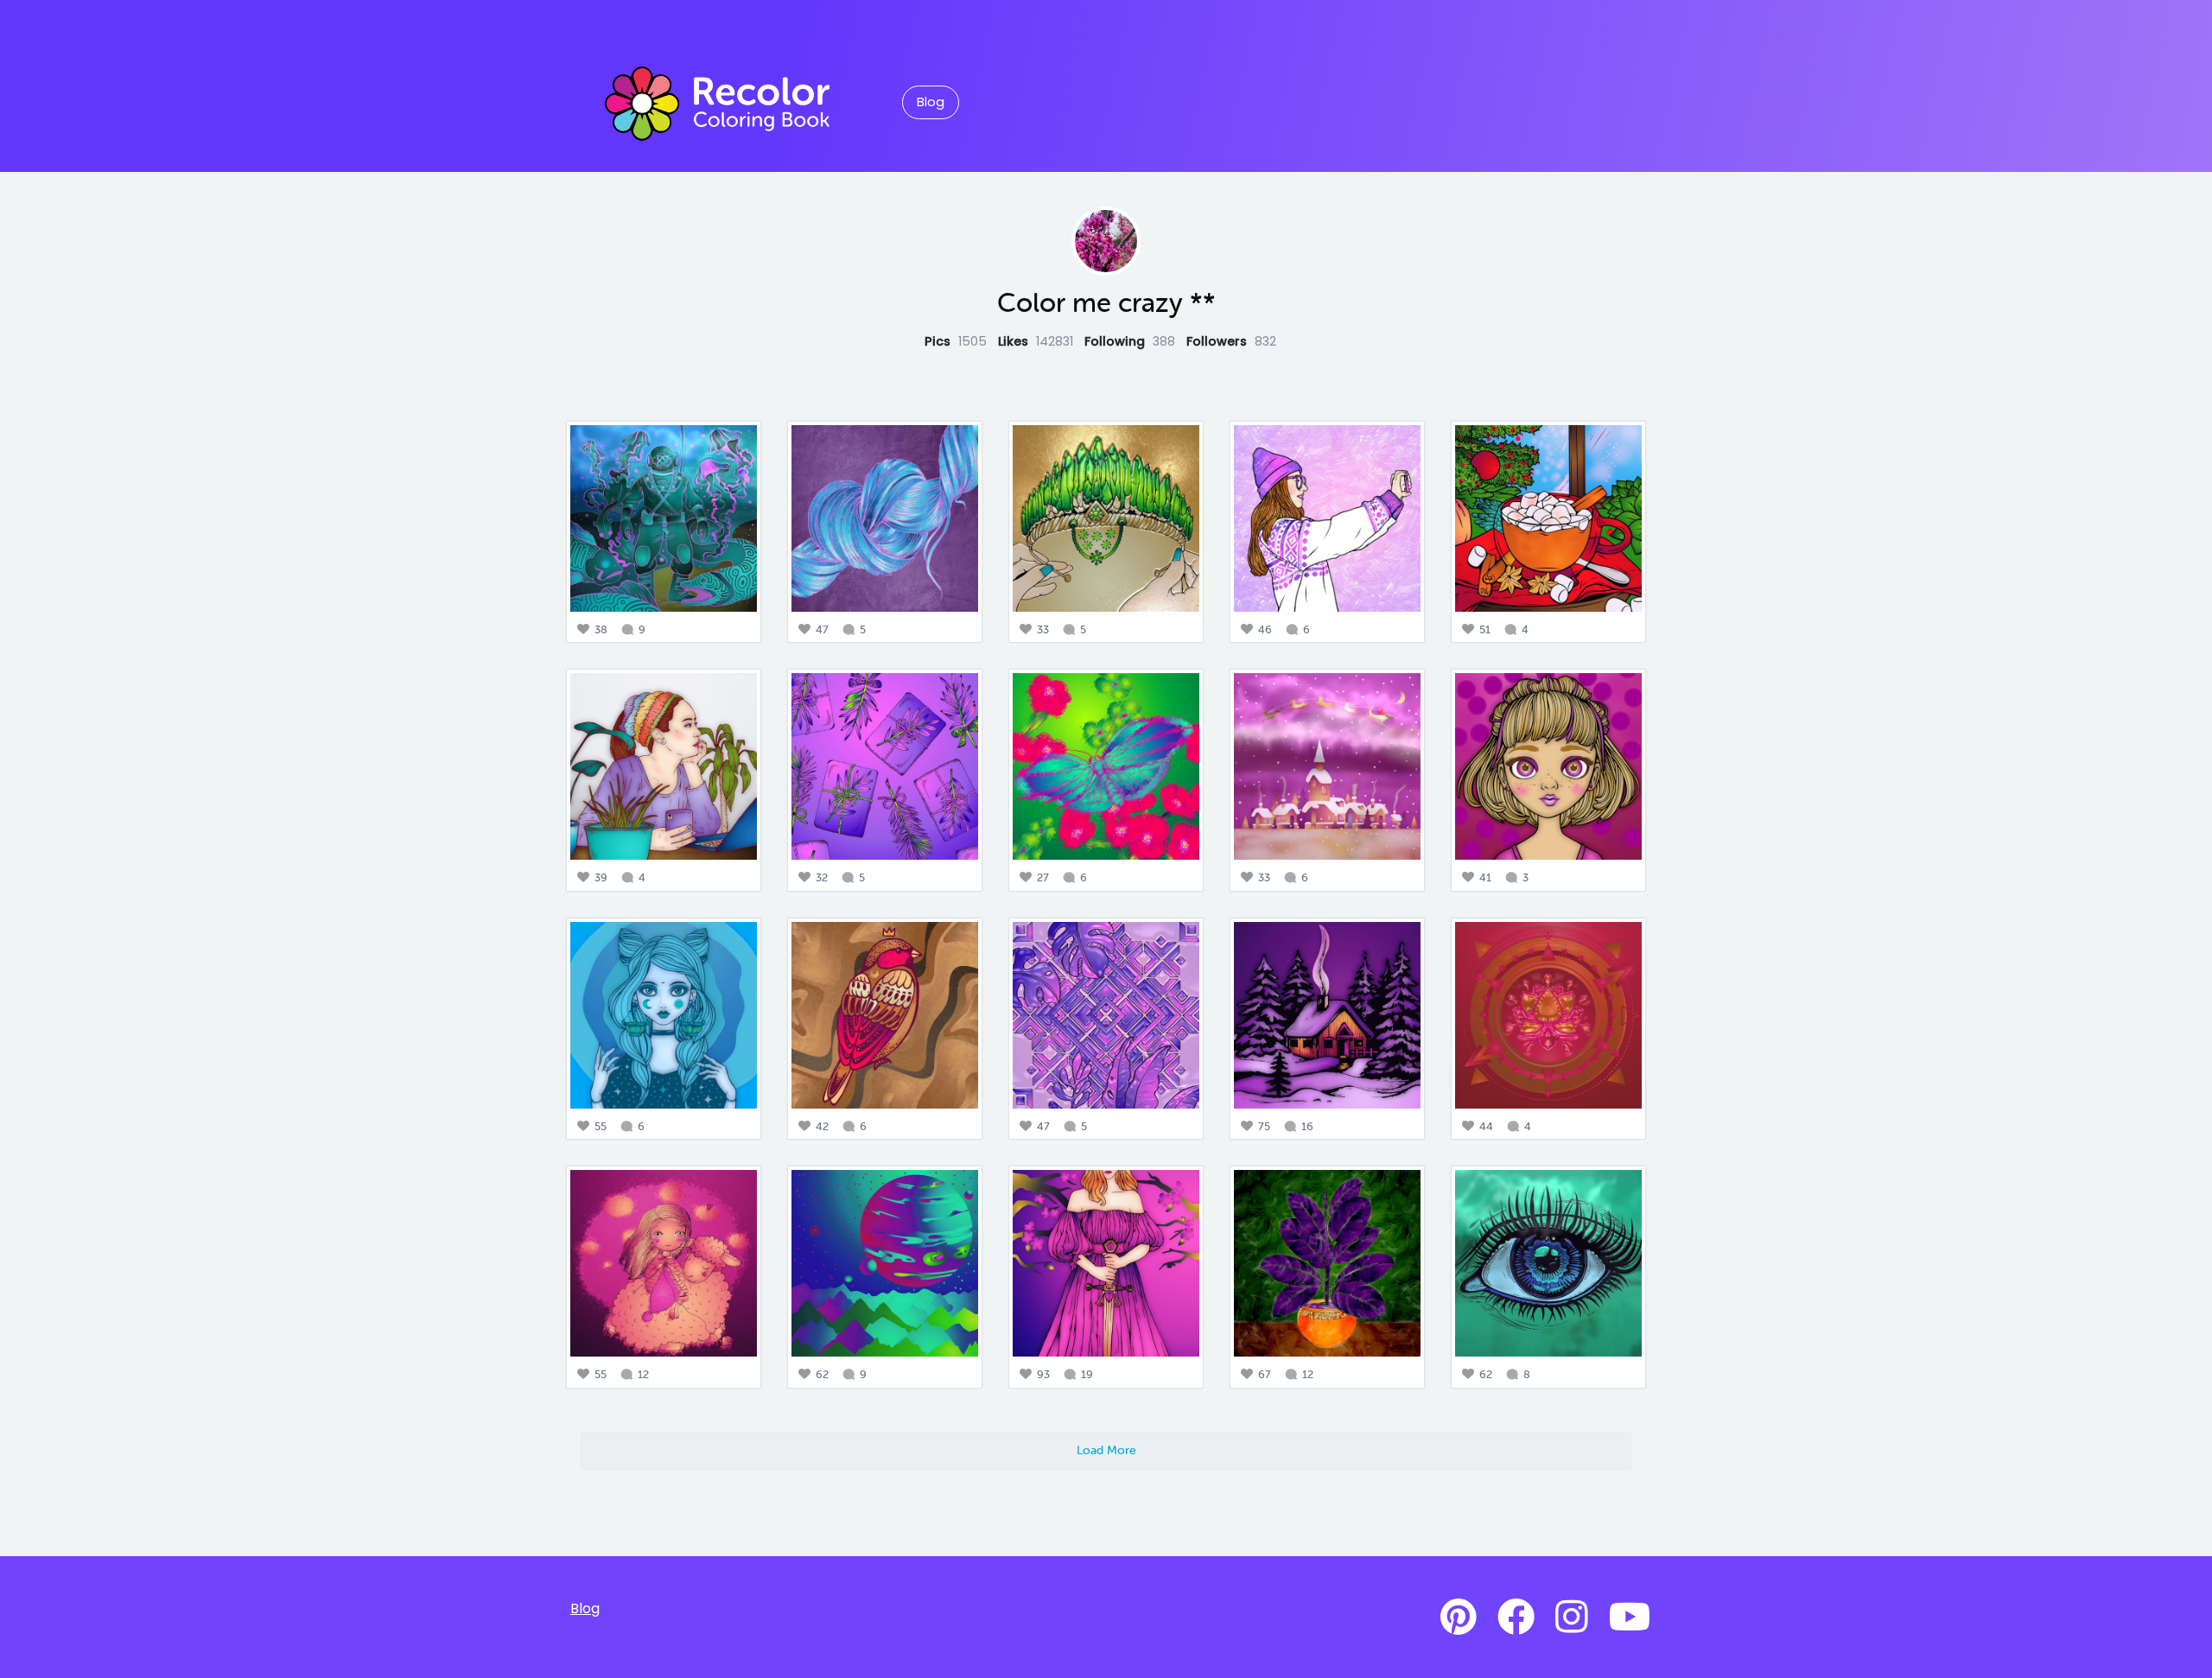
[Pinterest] (1459, 1618)
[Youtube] (1630, 1618)
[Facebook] (1516, 1618)
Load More (1106, 1450)
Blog (931, 102)
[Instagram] (1572, 1618)
